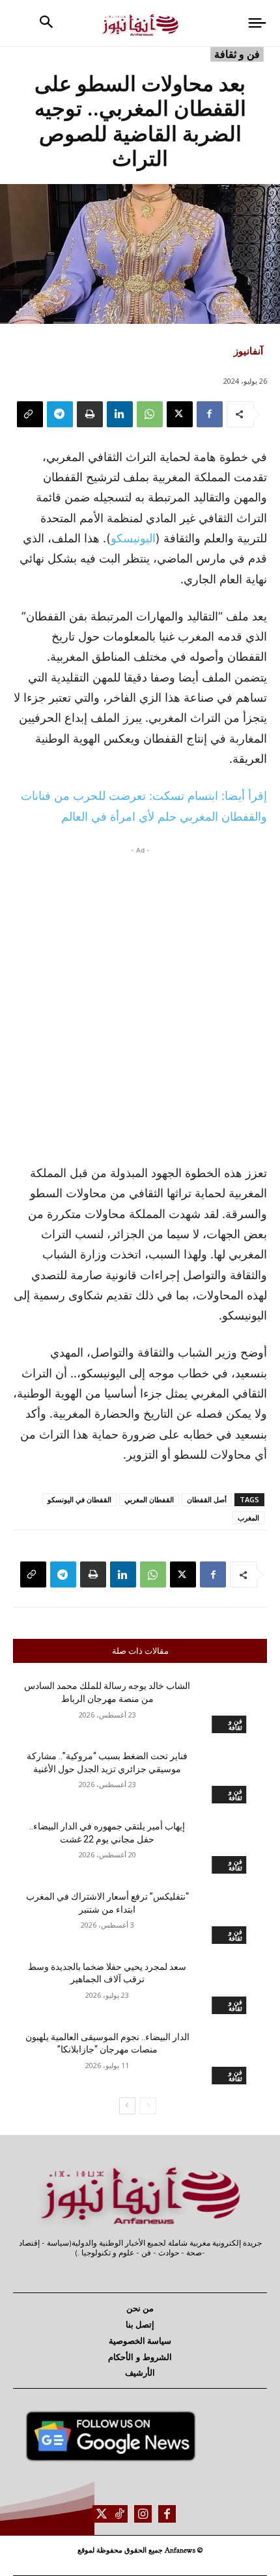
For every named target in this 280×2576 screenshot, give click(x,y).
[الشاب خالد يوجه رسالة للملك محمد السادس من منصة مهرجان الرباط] (229, 1706)
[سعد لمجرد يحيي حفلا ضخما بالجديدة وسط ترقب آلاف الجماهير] (229, 1987)
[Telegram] (60, 414)
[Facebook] (210, 414)
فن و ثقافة (237, 54)
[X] (180, 414)
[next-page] (127, 2106)
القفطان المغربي (149, 1499)
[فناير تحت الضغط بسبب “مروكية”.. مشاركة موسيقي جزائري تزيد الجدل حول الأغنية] (229, 1777)
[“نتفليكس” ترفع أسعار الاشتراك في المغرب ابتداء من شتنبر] (229, 1917)
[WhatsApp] (150, 414)
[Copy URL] (30, 414)
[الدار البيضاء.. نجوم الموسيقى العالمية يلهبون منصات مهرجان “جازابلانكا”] (229, 2058)
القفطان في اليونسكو (79, 1499)
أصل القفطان (207, 1499)
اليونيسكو (133, 538)
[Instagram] (143, 2514)
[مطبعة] (90, 414)
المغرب (248, 1518)
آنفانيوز (248, 351)
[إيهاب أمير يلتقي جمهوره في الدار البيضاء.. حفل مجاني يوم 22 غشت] (229, 1847)
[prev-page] (148, 2106)
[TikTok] (119, 2514)
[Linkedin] (120, 414)
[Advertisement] (140, 1002)
